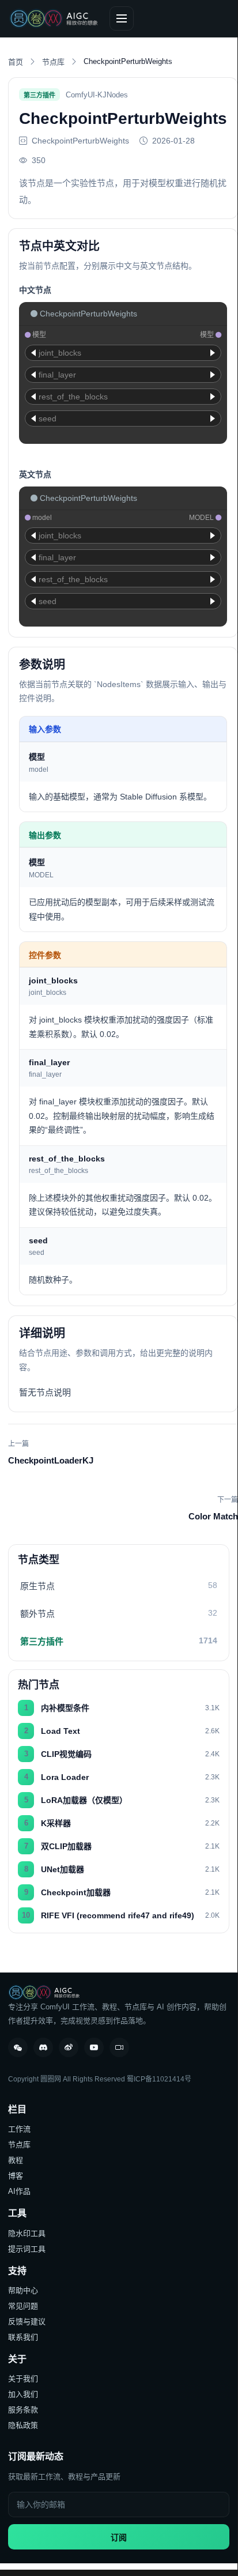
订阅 (119, 2537)
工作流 (19, 2129)
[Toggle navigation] (122, 18)
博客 (16, 2176)
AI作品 (19, 2191)
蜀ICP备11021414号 (159, 2079)
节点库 (53, 62)
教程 (16, 2160)
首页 (16, 62)
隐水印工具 (27, 2233)
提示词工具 (27, 2249)
